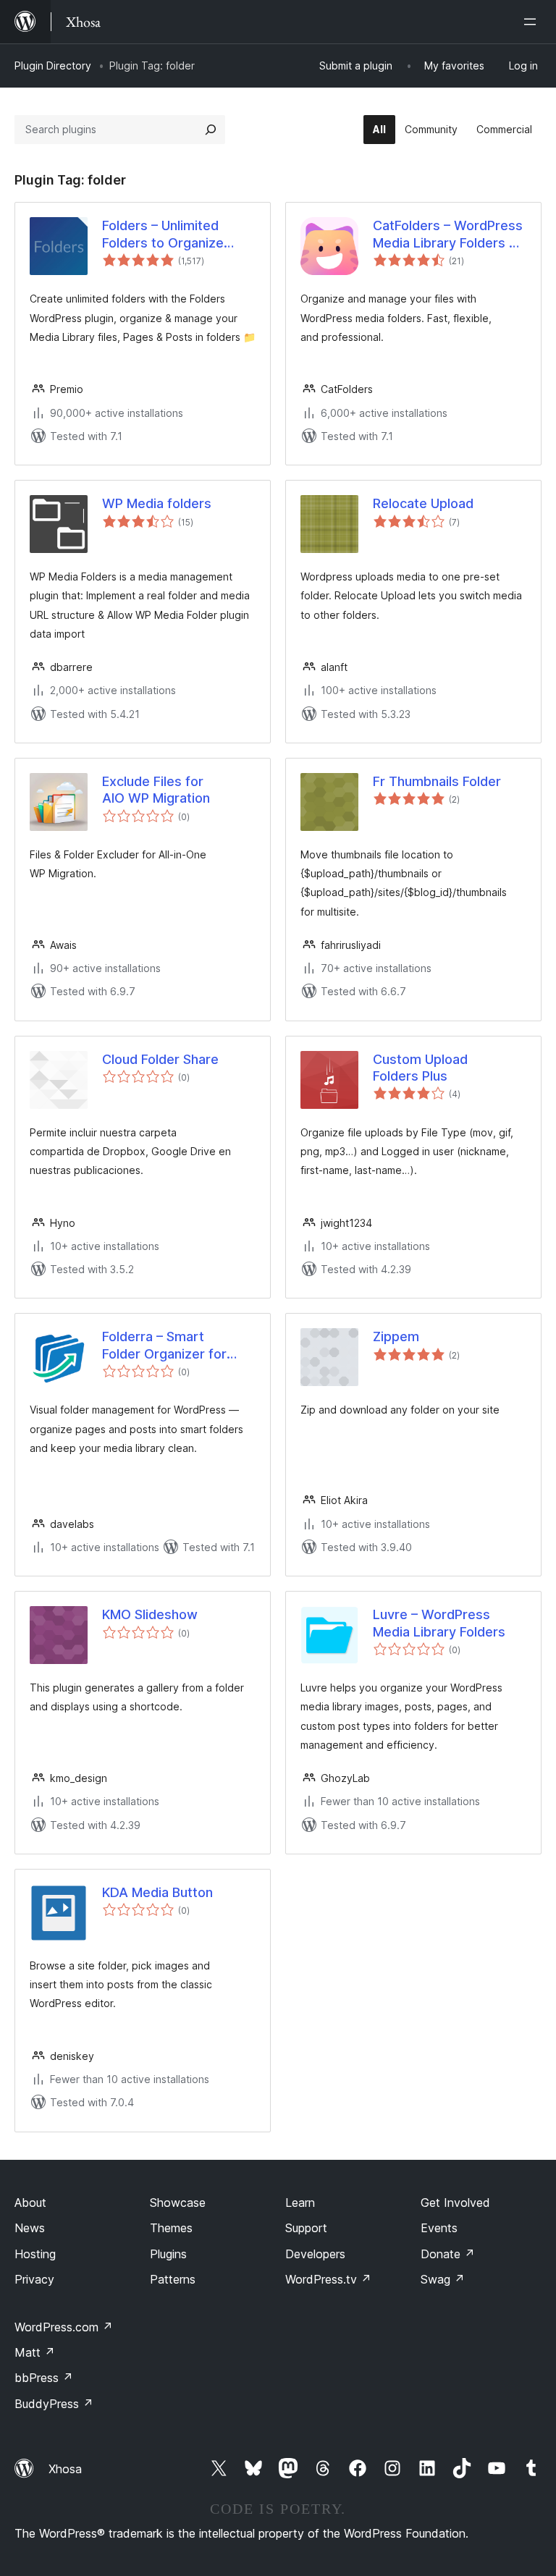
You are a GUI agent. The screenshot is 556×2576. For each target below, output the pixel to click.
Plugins (168, 2254)
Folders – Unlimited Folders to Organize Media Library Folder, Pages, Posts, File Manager (166, 235)
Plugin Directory (53, 66)
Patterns (173, 2279)
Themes (171, 2228)
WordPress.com (64, 2327)
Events (439, 2228)
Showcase (178, 2203)
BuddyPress (54, 2404)
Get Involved (455, 2203)
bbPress (44, 2378)
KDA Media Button (157, 1892)
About (30, 2203)
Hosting (35, 2254)
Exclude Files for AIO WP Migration (156, 790)
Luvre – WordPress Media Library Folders (439, 1623)
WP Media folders (157, 503)
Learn (300, 2203)
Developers (315, 2254)
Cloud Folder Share (160, 1059)
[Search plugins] (211, 130)
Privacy (34, 2279)
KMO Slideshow (150, 1614)
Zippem (396, 1336)
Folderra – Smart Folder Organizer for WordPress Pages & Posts (164, 1346)
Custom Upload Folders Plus (420, 1068)
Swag (443, 2279)
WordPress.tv (328, 2279)
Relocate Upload (423, 503)
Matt (35, 2352)
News (30, 2228)
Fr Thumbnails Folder (437, 781)
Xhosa (65, 2469)
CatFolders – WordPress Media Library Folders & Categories (448, 235)
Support (306, 2228)
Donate (448, 2254)
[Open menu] (533, 22)
